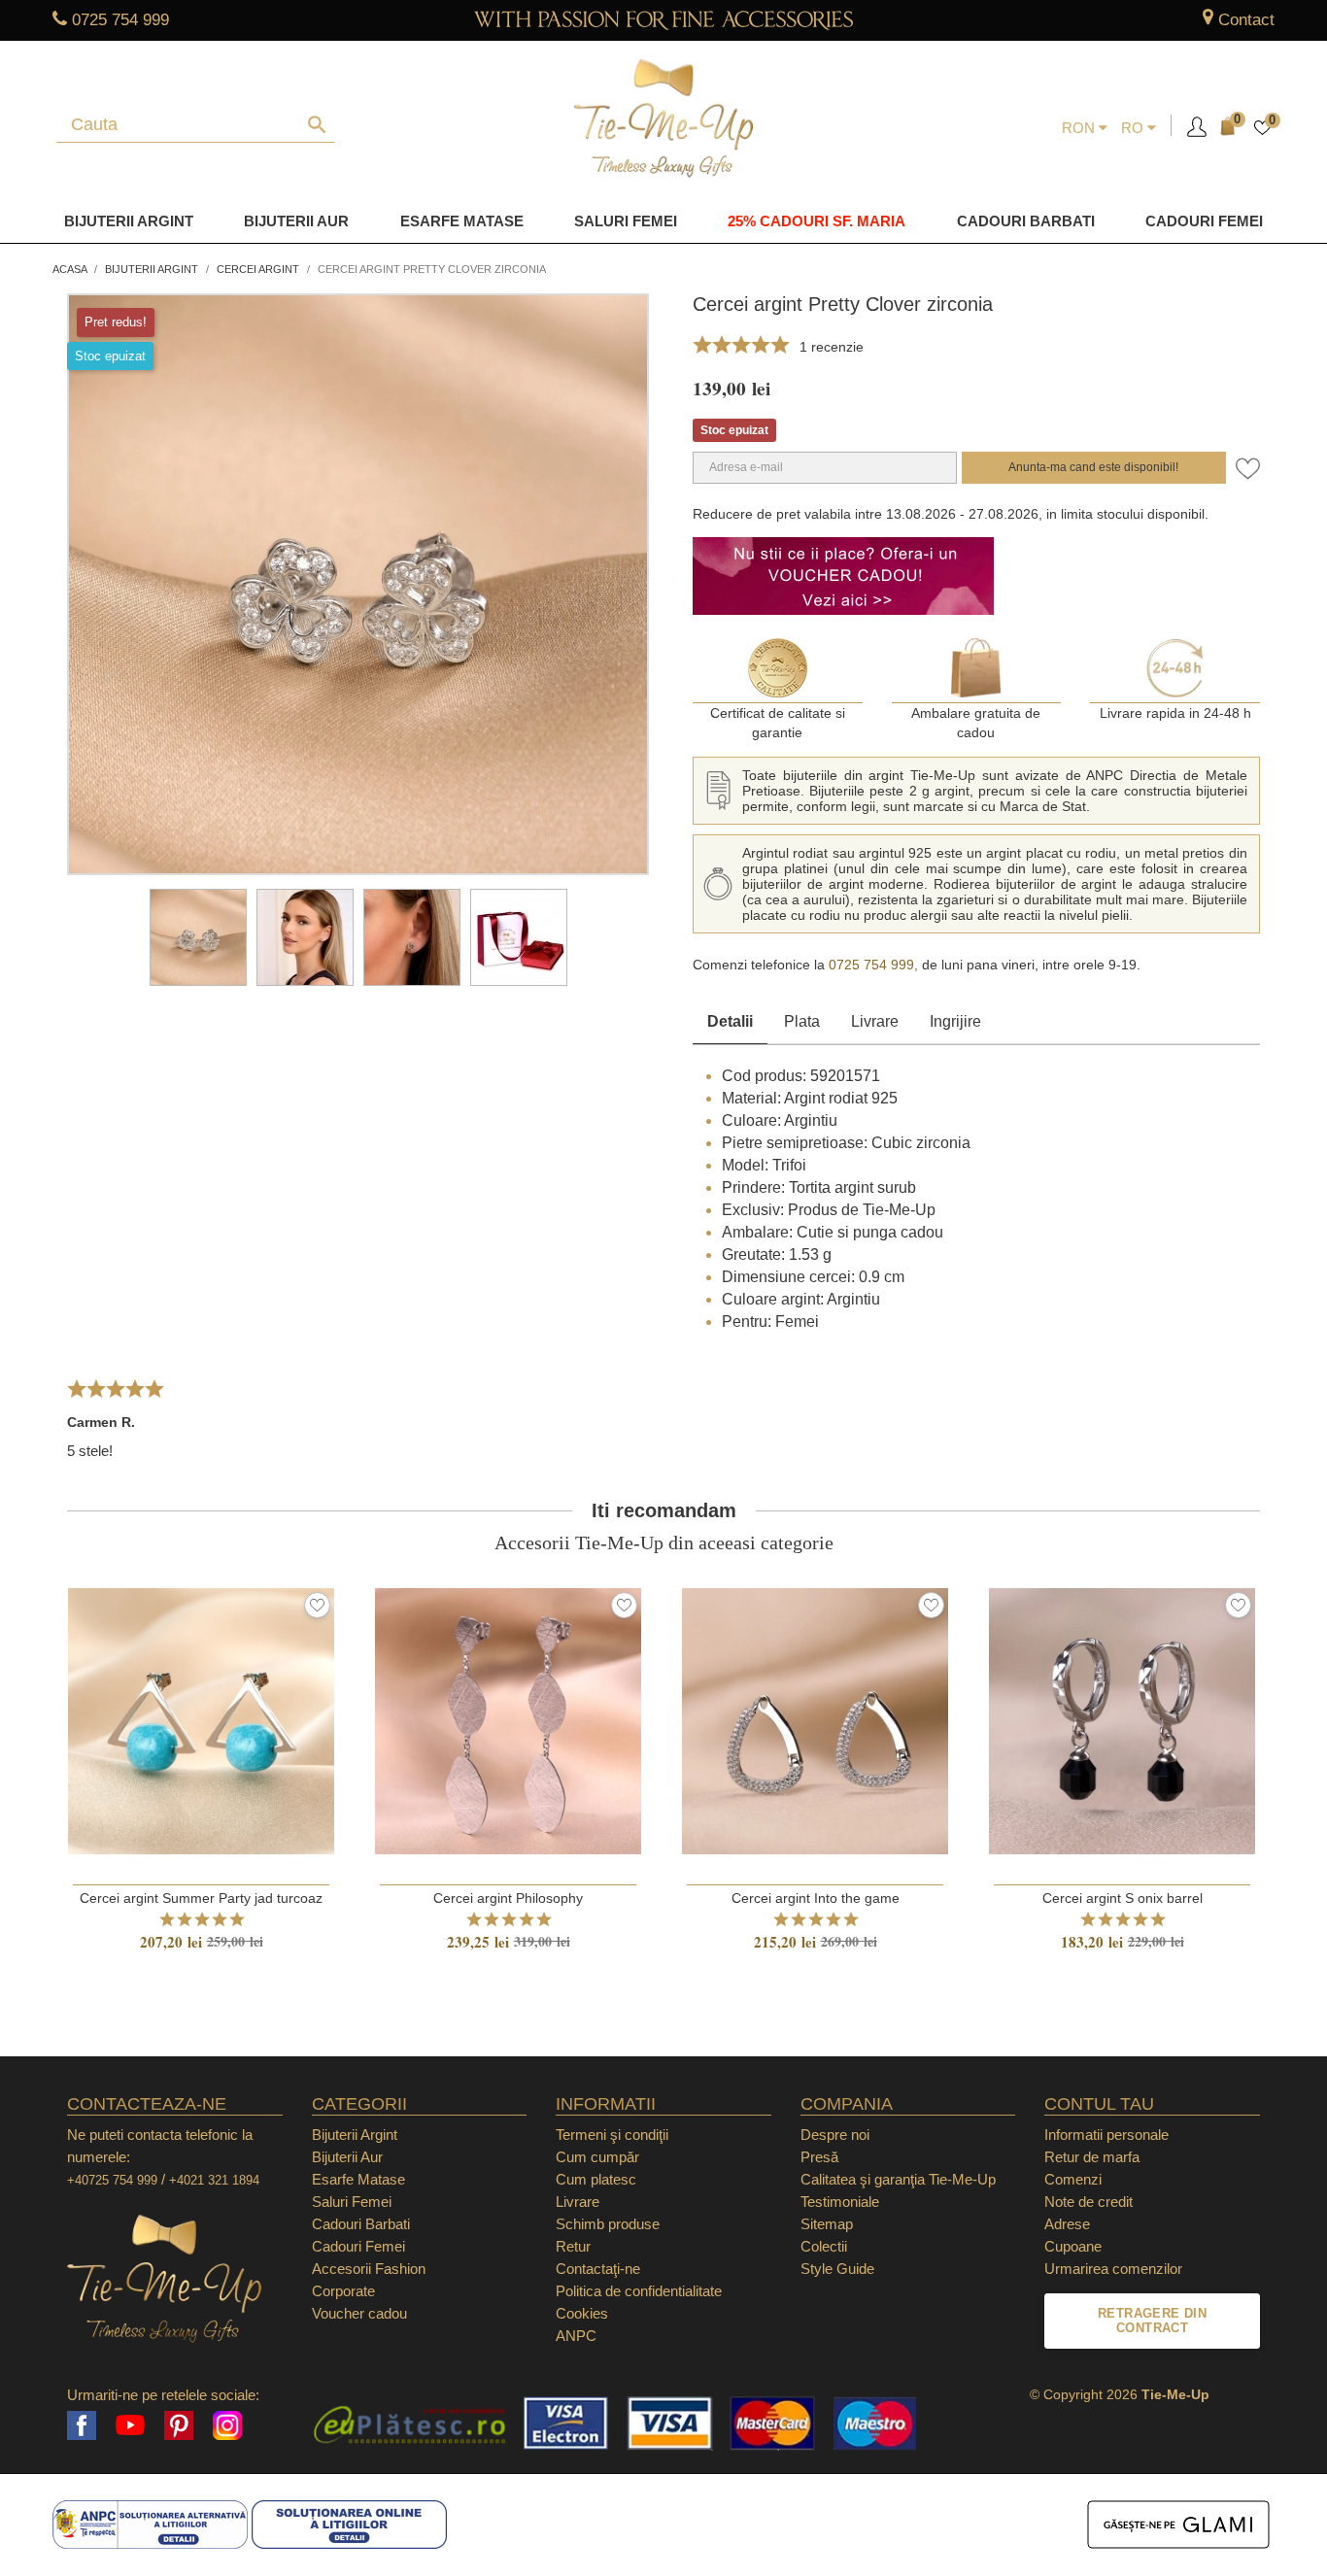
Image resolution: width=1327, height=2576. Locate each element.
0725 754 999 (120, 20)
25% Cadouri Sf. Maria (817, 221)
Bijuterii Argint (129, 221)
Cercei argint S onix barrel (1123, 1898)
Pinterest (179, 2425)
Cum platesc (596, 2179)
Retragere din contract (1152, 2321)
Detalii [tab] (730, 1021)
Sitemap (827, 2224)
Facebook (82, 2425)
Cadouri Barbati (1026, 221)
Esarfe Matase (462, 221)
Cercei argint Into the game (816, 1898)
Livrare (875, 1021)
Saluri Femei (626, 221)
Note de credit (1089, 2202)
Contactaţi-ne (598, 2269)
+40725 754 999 (112, 2180)
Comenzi (1073, 2179)
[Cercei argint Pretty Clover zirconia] (198, 937)
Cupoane (1073, 2246)
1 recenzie (832, 347)
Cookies (582, 2313)
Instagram (227, 2425)
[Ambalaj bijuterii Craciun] (519, 937)
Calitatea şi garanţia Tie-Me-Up (898, 2179)
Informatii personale (1106, 2135)
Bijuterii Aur (296, 221)
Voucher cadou (359, 2313)
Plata (802, 1021)
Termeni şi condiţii (612, 2135)
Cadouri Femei (1204, 221)
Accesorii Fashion (369, 2269)
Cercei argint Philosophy (508, 1898)
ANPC (576, 2336)
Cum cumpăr (597, 2157)
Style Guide (837, 2269)
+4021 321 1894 (214, 2180)
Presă (819, 2157)
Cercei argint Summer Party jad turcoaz (201, 1898)
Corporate (343, 2291)
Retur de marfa (1092, 2157)
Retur (573, 2246)
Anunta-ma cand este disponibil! (1093, 467)
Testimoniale (840, 2202)
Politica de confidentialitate (639, 2291)
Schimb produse (608, 2224)
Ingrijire (955, 1021)
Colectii (824, 2246)
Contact (1246, 20)
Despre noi (835, 2135)
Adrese (1067, 2224)
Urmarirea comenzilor (1113, 2269)
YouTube (130, 2425)
